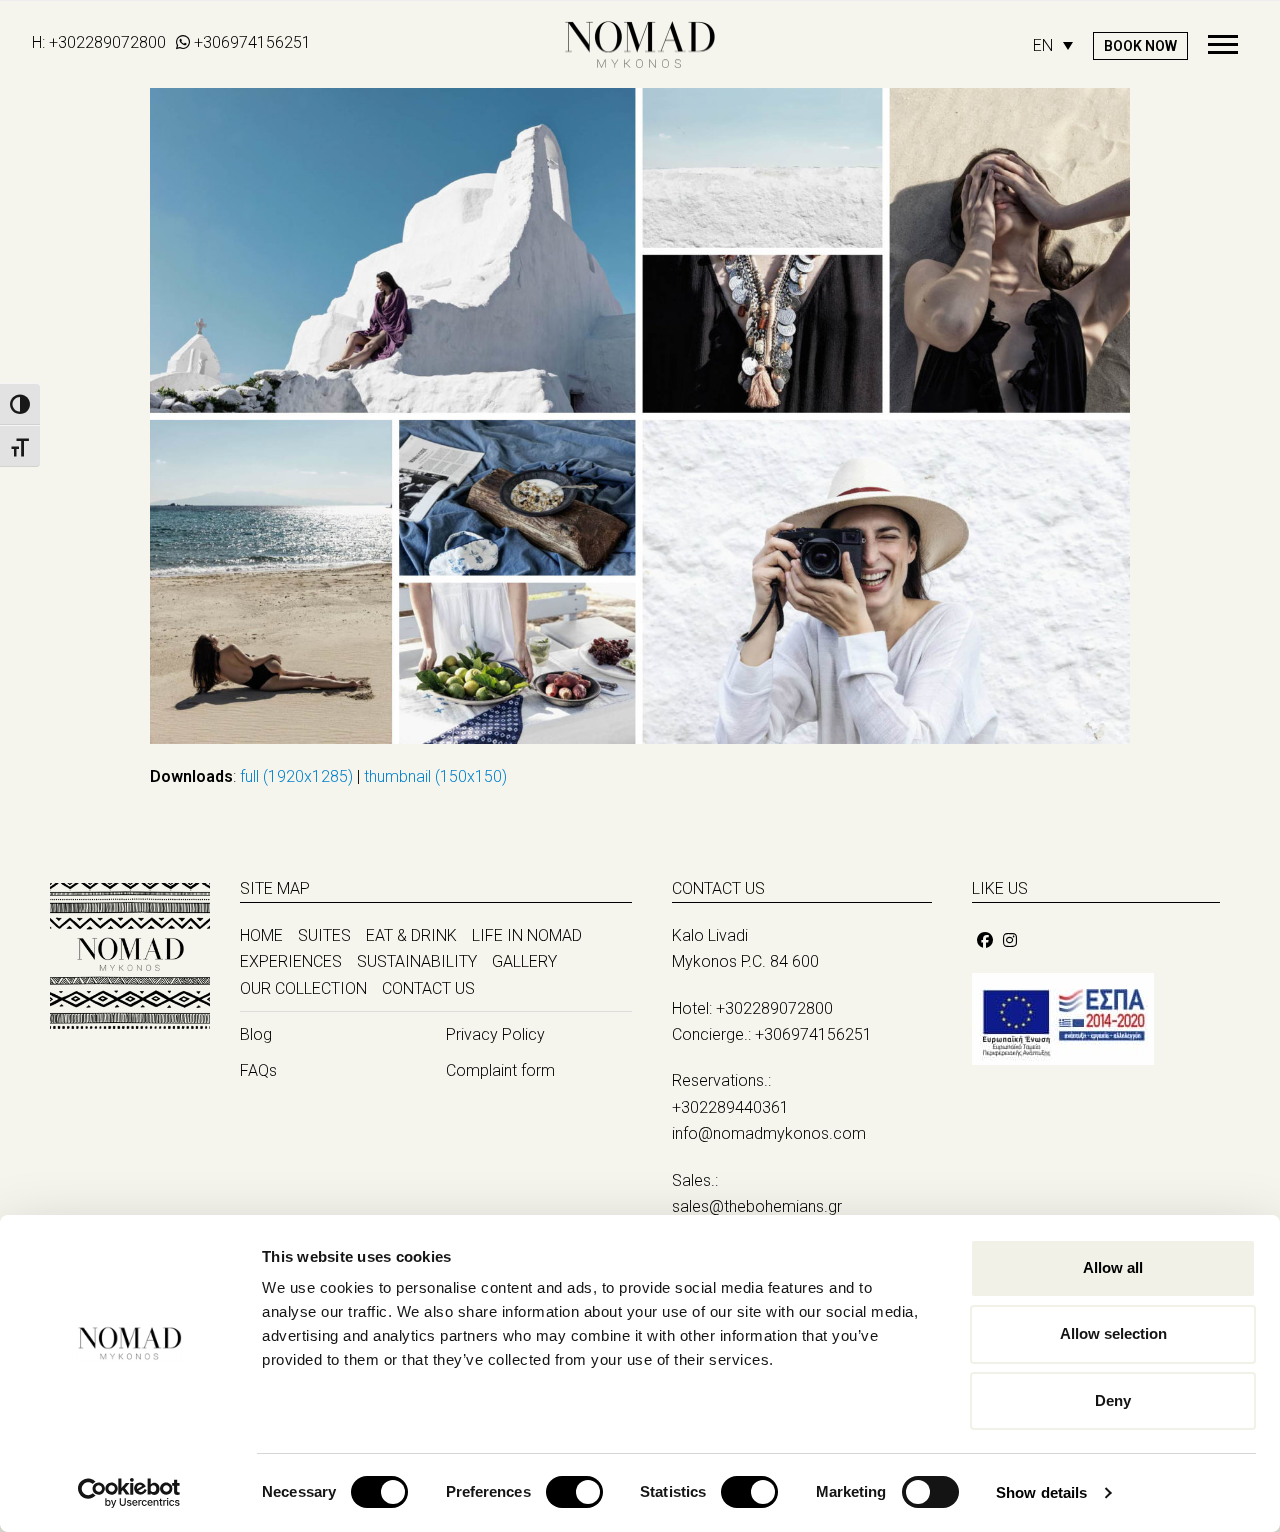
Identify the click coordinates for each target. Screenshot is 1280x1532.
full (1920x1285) (296, 776)
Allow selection (1113, 1333)
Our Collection (303, 988)
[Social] (985, 940)
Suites (324, 935)
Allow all (1113, 1267)
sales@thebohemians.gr (757, 1206)
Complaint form (500, 1070)
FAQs (258, 1070)
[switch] (574, 1492)
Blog (256, 1034)
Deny (1113, 1400)
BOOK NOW (1140, 46)
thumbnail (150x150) (435, 776)
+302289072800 (107, 42)
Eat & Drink (411, 935)
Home (261, 935)
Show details (1041, 1492)
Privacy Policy (495, 1034)
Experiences (291, 961)
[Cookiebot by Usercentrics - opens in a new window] (129, 1493)
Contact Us (428, 988)
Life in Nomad (527, 935)
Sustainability (417, 961)
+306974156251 (252, 42)
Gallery (524, 961)
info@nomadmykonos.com (769, 1133)
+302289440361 (730, 1107)
